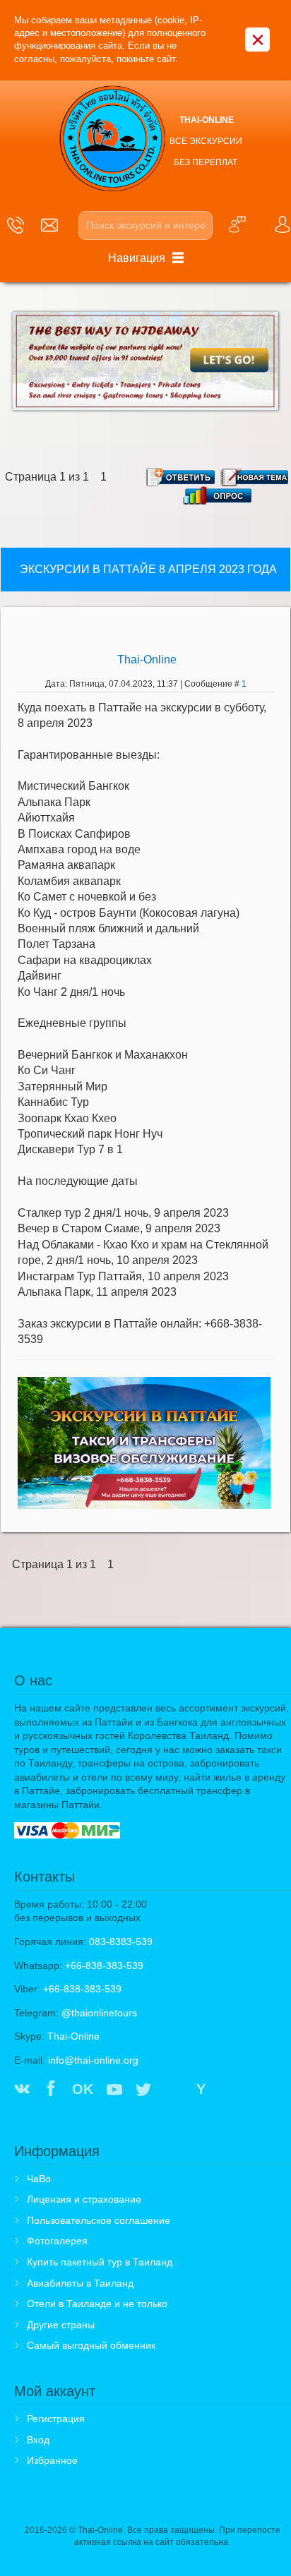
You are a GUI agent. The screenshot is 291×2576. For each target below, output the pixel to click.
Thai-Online (147, 660)
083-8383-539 (121, 1942)
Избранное (52, 2460)
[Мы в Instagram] (173, 2090)
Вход (38, 2440)
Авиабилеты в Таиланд (80, 2283)
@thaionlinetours (99, 2013)
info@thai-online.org (93, 2060)
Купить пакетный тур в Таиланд (100, 2262)
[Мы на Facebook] (51, 2090)
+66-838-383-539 (104, 1966)
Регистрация (56, 2419)
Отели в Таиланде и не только (97, 2304)
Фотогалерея (57, 2241)
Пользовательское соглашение (99, 2220)
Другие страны (61, 2325)
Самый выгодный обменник (91, 2345)
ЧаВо (39, 2179)
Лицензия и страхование (84, 2199)
